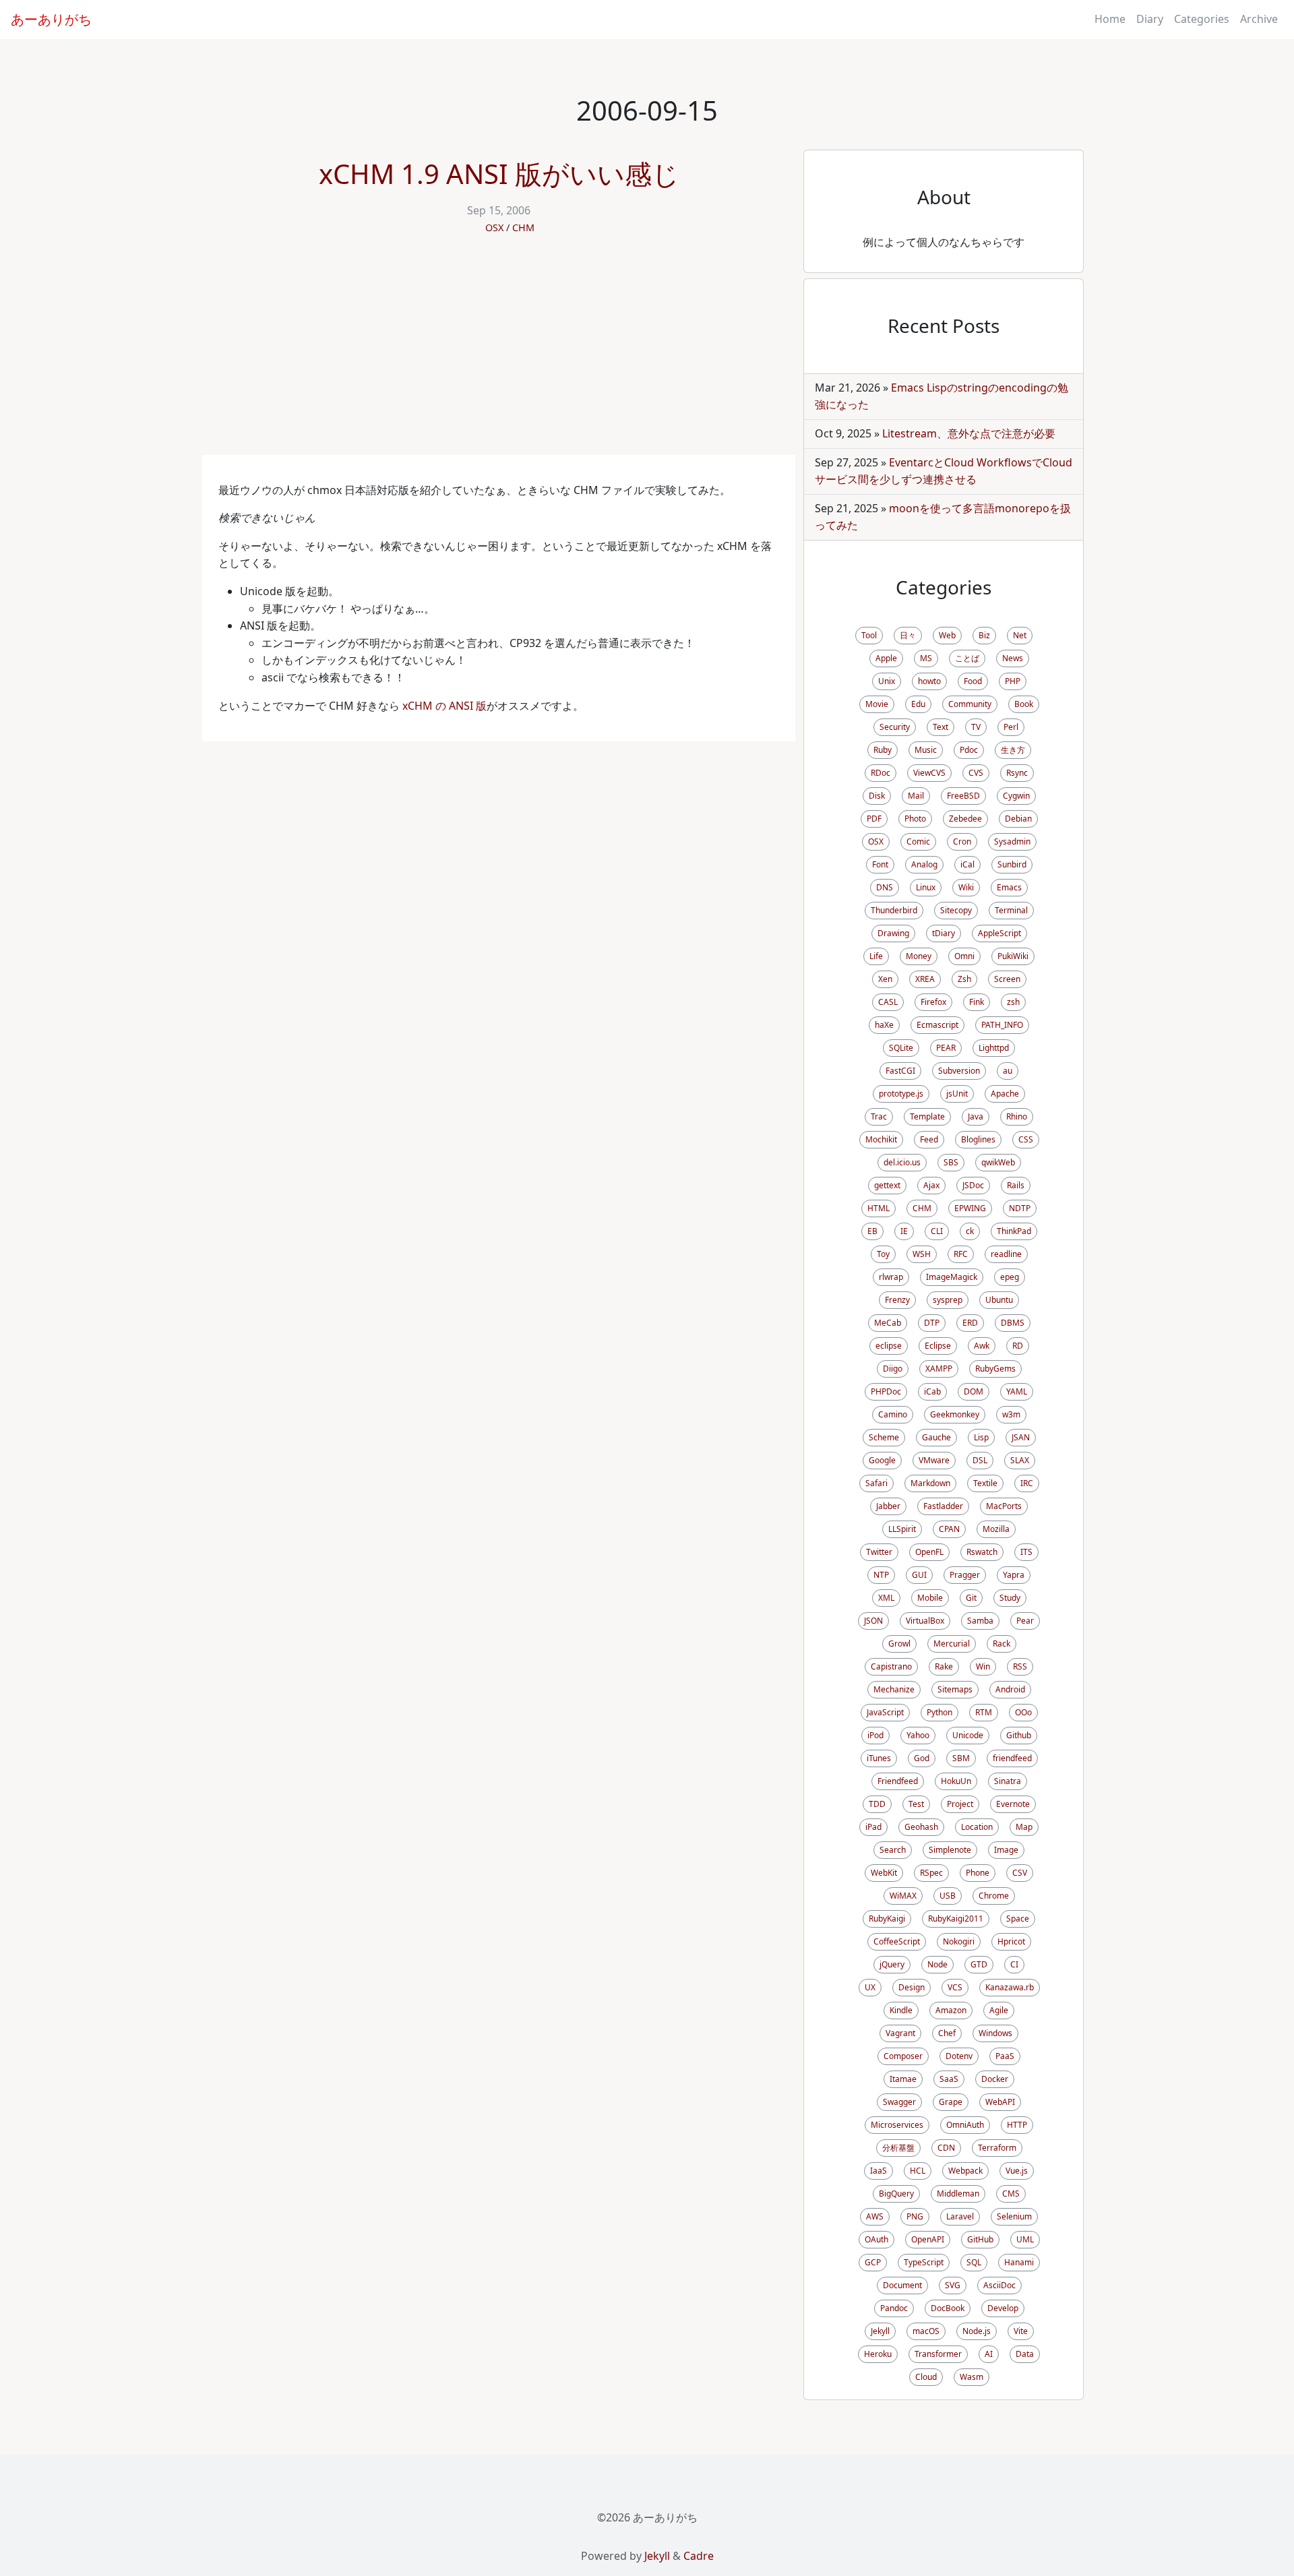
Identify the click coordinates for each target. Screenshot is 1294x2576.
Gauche (936, 1437)
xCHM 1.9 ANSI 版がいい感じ (499, 174)
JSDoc (973, 1185)
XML (886, 1598)
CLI (937, 1231)
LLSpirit (902, 1529)
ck (970, 1231)
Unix (887, 681)
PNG (915, 2216)
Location (977, 1827)
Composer (903, 2056)
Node (937, 1964)
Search (893, 1850)
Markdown (930, 1483)
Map (1024, 1827)
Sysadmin (1012, 841)
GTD (979, 1964)
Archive (1259, 19)
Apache (1005, 1094)
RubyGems (995, 1369)
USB (948, 1896)
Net (1020, 635)
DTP (932, 1323)
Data (1025, 2354)
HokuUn (956, 1781)
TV (976, 727)
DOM (974, 1391)
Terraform (997, 2148)
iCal (967, 864)
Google (882, 1460)
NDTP (1020, 1208)
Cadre (699, 2556)
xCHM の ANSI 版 (444, 706)
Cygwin (1016, 796)
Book (1024, 704)
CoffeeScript (897, 1941)
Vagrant (900, 2033)
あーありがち (51, 19)
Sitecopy (956, 910)
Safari (876, 1483)
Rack (1002, 1644)
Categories (1202, 19)
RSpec (931, 1873)
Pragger (965, 1575)
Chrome (994, 1896)
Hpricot (1011, 1941)
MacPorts (1004, 1506)
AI (989, 2354)
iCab (932, 1391)
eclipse (889, 1346)
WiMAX (903, 1896)
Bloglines (978, 1139)
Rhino (1017, 1116)
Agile (999, 2010)
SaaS (949, 2079)
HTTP (1017, 2125)
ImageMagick (952, 1277)
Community (970, 704)
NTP (881, 1575)
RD (1018, 1346)
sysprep (948, 1300)
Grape (951, 2102)
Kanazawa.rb (1010, 1987)
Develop (1003, 2308)
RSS (1020, 1666)
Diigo (893, 1369)
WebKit (884, 1873)
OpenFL (929, 1552)
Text (941, 727)
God (922, 1758)
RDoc (881, 773)
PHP (1013, 681)
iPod (875, 1735)
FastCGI (900, 1071)
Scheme (884, 1437)
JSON (873, 1621)
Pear (1025, 1621)
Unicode (968, 1735)
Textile (985, 1483)
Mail (916, 796)
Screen (1007, 979)
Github (1019, 1735)
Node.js (977, 2331)
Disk (877, 796)
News (1013, 658)
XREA (925, 979)
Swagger (899, 2102)
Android (1010, 1689)
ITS (1026, 1552)
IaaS (879, 2171)
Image (1006, 1850)
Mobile (930, 1598)
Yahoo (918, 1735)
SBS (951, 1162)
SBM (961, 1758)
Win (983, 1666)
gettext (887, 1185)
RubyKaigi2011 (956, 1919)
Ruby (883, 750)
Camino (893, 1414)
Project (960, 1804)
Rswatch (982, 1552)
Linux (926, 887)
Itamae (903, 2079)
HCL (918, 2171)
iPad (873, 1827)
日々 (908, 635)
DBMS (1013, 1323)
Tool (869, 635)
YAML (1017, 1391)
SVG (953, 2285)
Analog (924, 864)
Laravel (960, 2216)
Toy (883, 1254)
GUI (919, 1575)
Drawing (893, 933)
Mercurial (952, 1644)
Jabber (888, 1506)
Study (1010, 1598)
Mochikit (881, 1139)
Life (876, 956)
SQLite (901, 1048)
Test (916, 1804)
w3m (1011, 1414)
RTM (984, 1712)
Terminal (1011, 910)
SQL (974, 2262)
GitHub (980, 2239)
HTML (879, 1208)
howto (929, 681)
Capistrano (891, 1666)
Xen (885, 979)
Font (880, 864)
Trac (879, 1116)
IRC (1027, 1483)
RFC (961, 1254)
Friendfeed (898, 1781)
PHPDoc (886, 1391)
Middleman (958, 2194)
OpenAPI (928, 2239)
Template (927, 1116)
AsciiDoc (999, 2285)
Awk (982, 1346)
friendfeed (1012, 1758)
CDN (946, 2148)
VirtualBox (925, 1621)
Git (971, 1598)
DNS (885, 887)
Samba (980, 1621)
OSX (494, 227)
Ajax (931, 1185)
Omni (964, 956)
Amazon (951, 2010)
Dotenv (959, 2056)
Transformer (938, 2354)
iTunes (879, 1758)
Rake (944, 1666)
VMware (934, 1460)
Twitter (879, 1552)
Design (912, 1987)
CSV (1020, 1873)
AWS (875, 2216)
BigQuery (896, 2194)
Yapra (1014, 1575)
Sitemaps (955, 1689)
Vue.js (1017, 2171)
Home (1110, 19)
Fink (977, 1002)
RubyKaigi (887, 1919)
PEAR (946, 1048)
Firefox (933, 1002)
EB (872, 1231)
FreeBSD (963, 796)
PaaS (1005, 2056)
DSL (980, 1460)
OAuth (876, 2239)
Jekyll (880, 2331)
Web (947, 635)
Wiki (966, 887)
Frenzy (897, 1300)
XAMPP (939, 1369)
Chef (947, 2033)
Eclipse (938, 1346)
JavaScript (885, 1712)
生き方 (1013, 750)
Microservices (897, 2125)
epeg (1010, 1277)
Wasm (972, 2377)
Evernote (1013, 1804)
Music (926, 750)
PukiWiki (1013, 956)
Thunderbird (894, 910)
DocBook (948, 2308)
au (1008, 1071)
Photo (915, 819)
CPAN (949, 1529)
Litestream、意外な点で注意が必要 (969, 433)
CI (1014, 1964)
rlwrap (891, 1277)
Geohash (921, 1827)
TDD (877, 1804)
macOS (926, 2331)
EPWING (970, 1208)
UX (870, 1987)
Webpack (965, 2171)
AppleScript (999, 933)
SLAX (1020, 1460)
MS (926, 658)
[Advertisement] (499, 354)
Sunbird (1012, 864)
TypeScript (924, 2262)
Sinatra (1008, 1781)
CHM (523, 227)
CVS (976, 773)
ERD (970, 1323)
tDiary (944, 933)
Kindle (901, 2010)
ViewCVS (929, 773)
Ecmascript (937, 1025)
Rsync (1017, 773)
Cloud (926, 2377)
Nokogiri (959, 1941)
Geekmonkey (955, 1414)
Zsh (964, 979)
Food (973, 681)
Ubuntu (999, 1300)
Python (939, 1712)
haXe (884, 1025)
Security (895, 727)
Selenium (1014, 2216)
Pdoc (969, 750)
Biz (984, 635)
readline (1006, 1254)
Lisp (981, 1437)
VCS (955, 1987)
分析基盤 (898, 2148)
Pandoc (894, 2308)
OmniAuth (965, 2125)
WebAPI (1000, 2102)
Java (976, 1116)
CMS (1011, 2194)
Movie (877, 704)
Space (1018, 1919)
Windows (995, 2033)
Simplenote (950, 1850)
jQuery (892, 1964)
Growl (899, 1644)
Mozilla (996, 1529)
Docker (995, 2079)
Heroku (878, 2354)
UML (1025, 2239)
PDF (874, 819)
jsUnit (957, 1094)
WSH (922, 1254)
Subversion (959, 1071)
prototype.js (901, 1094)
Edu (918, 704)
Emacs (1009, 887)
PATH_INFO (1002, 1025)
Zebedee (965, 819)
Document (902, 2285)
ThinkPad (1014, 1231)
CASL (888, 1002)
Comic (918, 841)
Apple (886, 658)
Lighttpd (994, 1048)
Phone (978, 1873)
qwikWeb (998, 1162)
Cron (962, 841)
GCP (873, 2262)
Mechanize (894, 1689)
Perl (1011, 727)
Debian (1018, 819)
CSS (1026, 1139)
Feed (929, 1139)
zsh (1013, 1002)
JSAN (1021, 1437)
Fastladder (943, 1506)
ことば (967, 658)
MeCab (888, 1323)
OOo (1023, 1712)
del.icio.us (902, 1162)
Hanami (1019, 2262)
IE (904, 1231)
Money (919, 956)
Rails (1016, 1185)
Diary (1150, 19)
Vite (1021, 2331)
